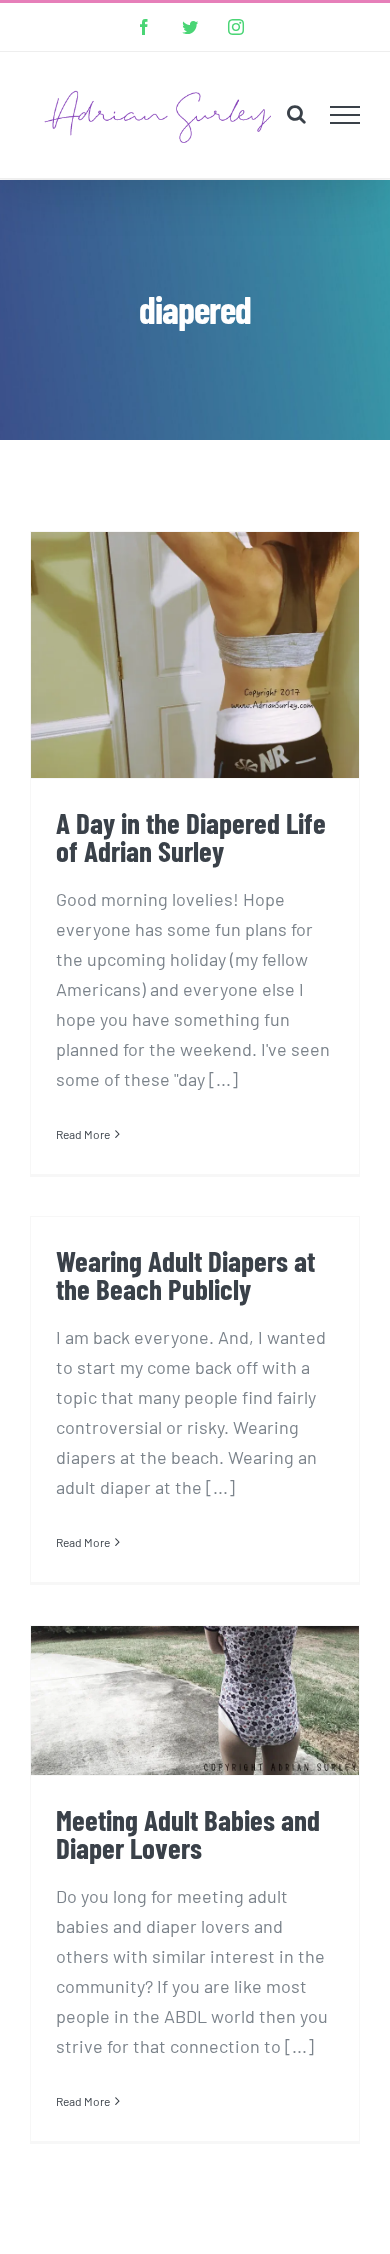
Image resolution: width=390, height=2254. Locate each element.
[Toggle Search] (296, 114)
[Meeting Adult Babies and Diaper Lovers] (195, 1700)
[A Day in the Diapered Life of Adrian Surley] (195, 655)
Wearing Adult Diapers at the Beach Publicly (185, 1274)
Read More (83, 1134)
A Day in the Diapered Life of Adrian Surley (191, 836)
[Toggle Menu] (345, 115)
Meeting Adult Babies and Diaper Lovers (188, 1833)
